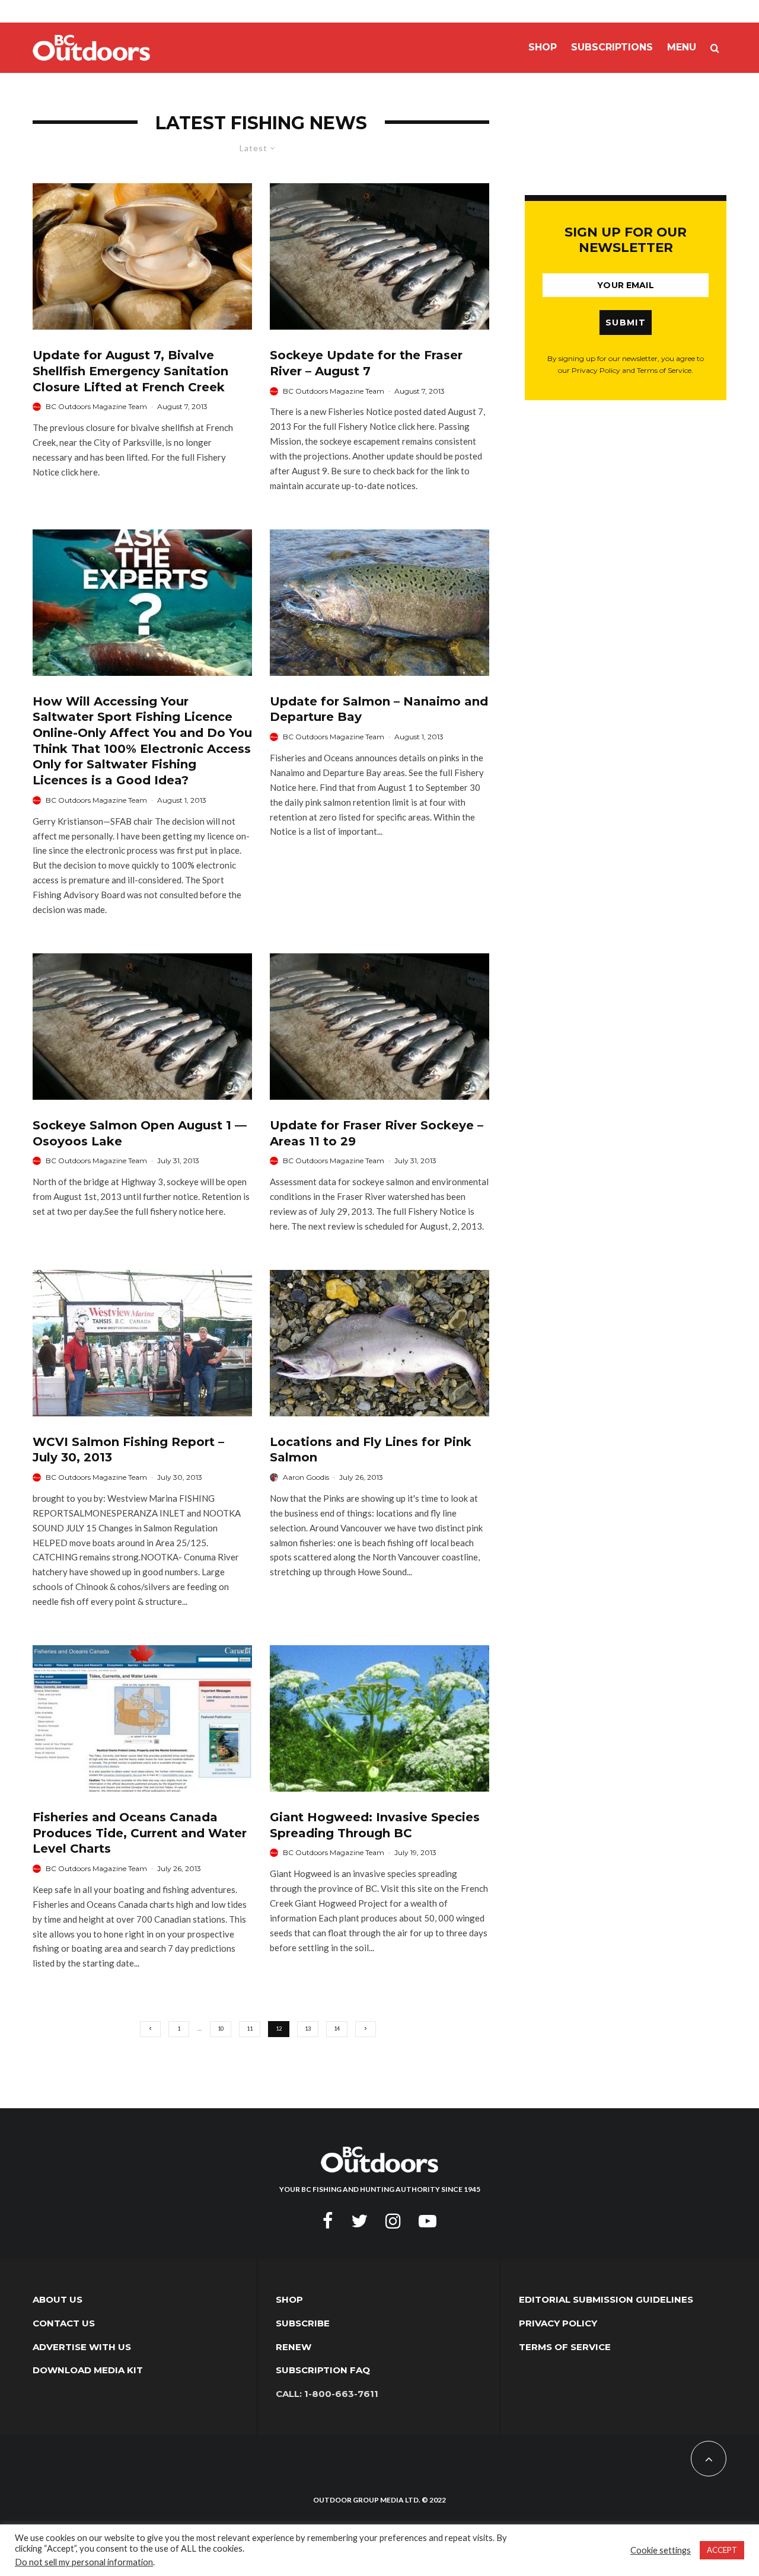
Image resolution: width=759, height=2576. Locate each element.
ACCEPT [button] (722, 2550)
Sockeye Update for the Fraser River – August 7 (366, 363)
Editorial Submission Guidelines (606, 2299)
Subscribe (303, 2323)
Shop (543, 47)
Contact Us (64, 2323)
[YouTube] (428, 2221)
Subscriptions (612, 47)
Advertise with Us (82, 2347)
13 (308, 2028)
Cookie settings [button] (661, 2550)
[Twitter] (359, 2221)
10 (221, 2028)
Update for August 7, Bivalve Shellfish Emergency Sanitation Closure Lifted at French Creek (130, 371)
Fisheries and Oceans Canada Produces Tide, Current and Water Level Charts (140, 1833)
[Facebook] (328, 2221)
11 (250, 2028)
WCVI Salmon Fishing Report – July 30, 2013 (128, 1450)
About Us (58, 2299)
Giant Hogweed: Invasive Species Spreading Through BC (375, 1825)
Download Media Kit (88, 2370)
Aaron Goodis (306, 1477)
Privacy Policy (558, 2323)
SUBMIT (626, 323)
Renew (294, 2347)
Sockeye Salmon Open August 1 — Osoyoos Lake (140, 1133)
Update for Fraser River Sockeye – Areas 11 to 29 (377, 1133)
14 (337, 2028)
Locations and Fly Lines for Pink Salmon (371, 1450)
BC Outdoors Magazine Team (96, 406)
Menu (682, 47)
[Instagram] (393, 2221)
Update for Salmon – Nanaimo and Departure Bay (379, 709)
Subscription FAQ (323, 2370)
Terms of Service (565, 2347)
